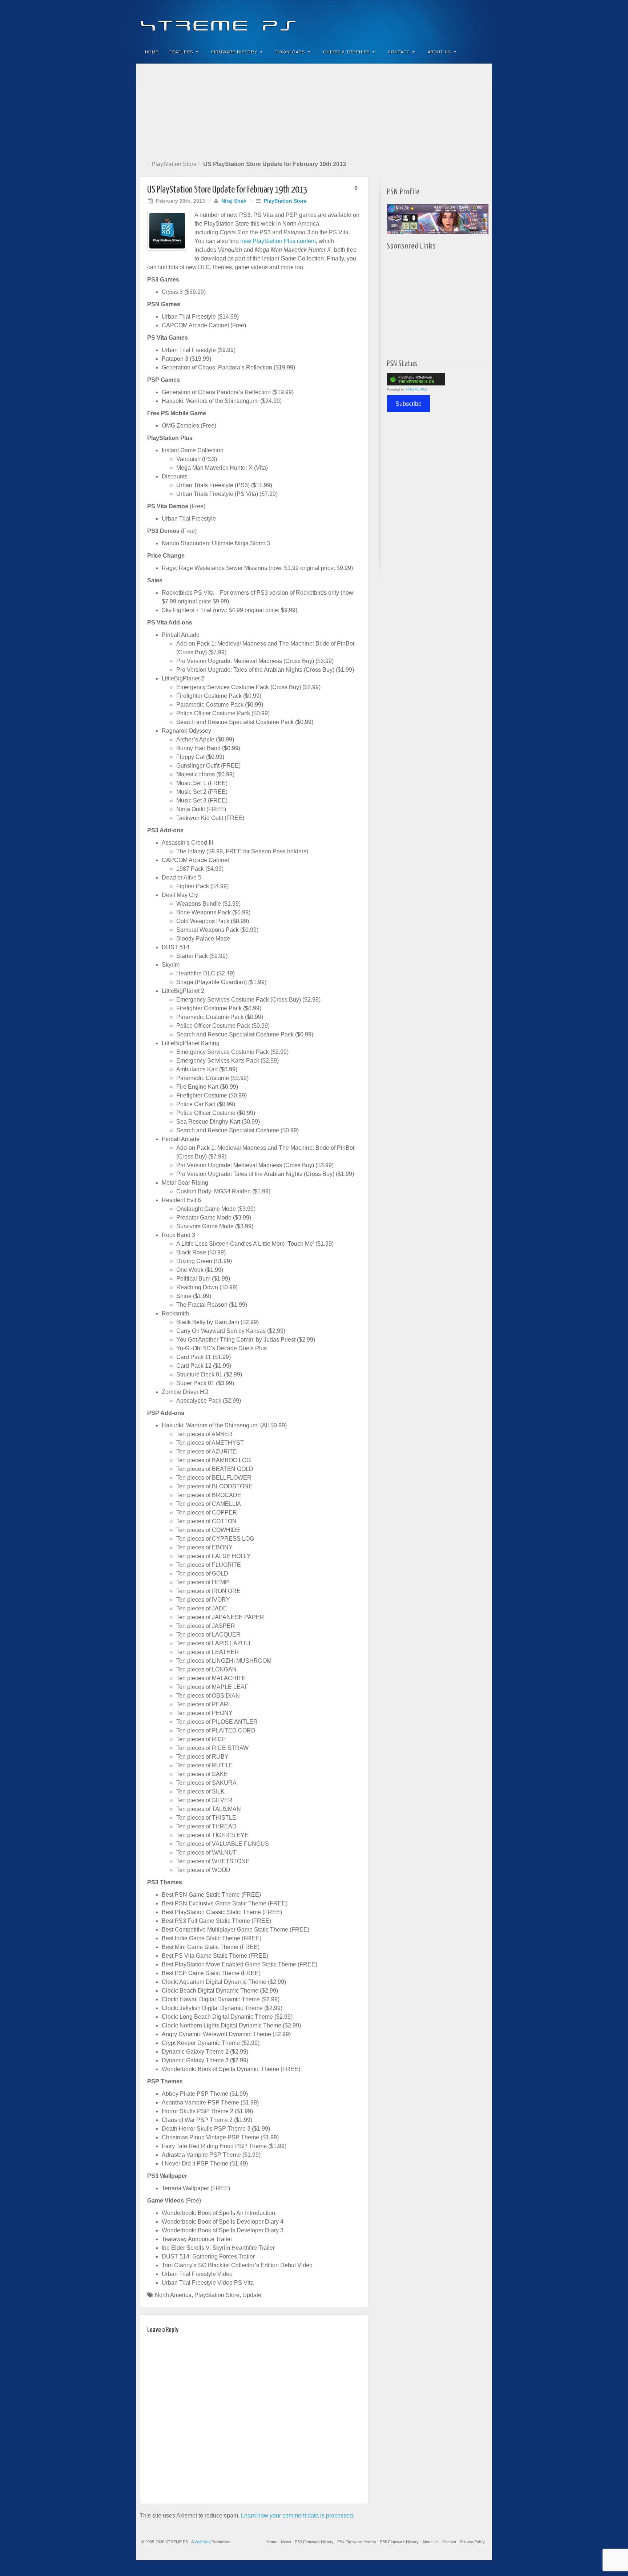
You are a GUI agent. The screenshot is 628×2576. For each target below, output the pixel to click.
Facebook (433, 21)
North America (173, 2295)
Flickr (452, 21)
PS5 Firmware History (399, 2542)
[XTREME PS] (314, 21)
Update (252, 2295)
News (286, 2542)
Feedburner (442, 21)
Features (181, 52)
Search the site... (482, 52)
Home (152, 52)
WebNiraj (202, 2542)
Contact (399, 52)
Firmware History (234, 52)
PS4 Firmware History (357, 2542)
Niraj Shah (234, 201)
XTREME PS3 (416, 389)
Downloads (290, 52)
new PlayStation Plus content (278, 241)
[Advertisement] (314, 110)
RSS (482, 21)
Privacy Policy (472, 2542)
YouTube (472, 21)
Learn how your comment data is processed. (298, 2516)
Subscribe (408, 404)
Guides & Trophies (346, 52)
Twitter (462, 21)
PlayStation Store (174, 164)
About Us (439, 52)
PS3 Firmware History (314, 2542)
